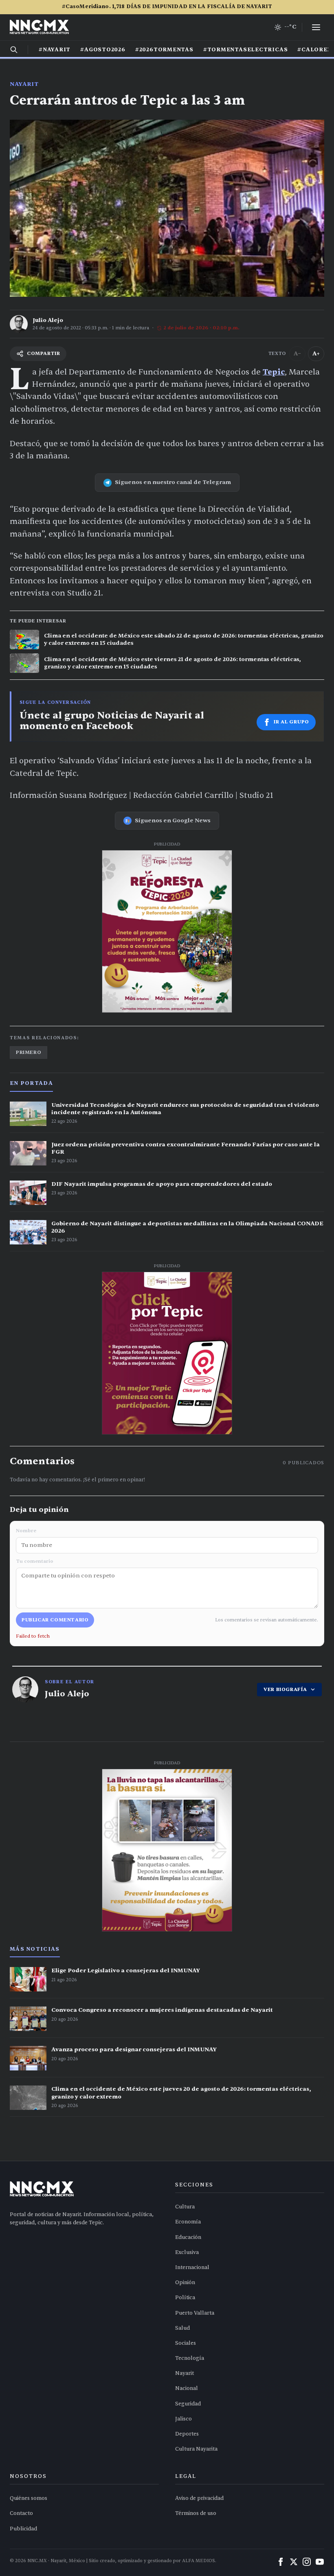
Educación (188, 2237)
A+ (316, 354)
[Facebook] (281, 2562)
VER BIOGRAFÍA (285, 1689)
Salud (182, 2328)
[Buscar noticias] (14, 50)
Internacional (192, 2267)
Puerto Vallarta (195, 2313)
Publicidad (23, 2529)
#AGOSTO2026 (103, 50)
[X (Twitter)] (294, 2562)
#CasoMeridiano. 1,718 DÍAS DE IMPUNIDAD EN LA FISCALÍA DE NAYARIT (167, 7)
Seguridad (188, 2404)
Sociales (186, 2343)
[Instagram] (307, 2562)
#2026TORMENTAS (164, 50)
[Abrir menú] (316, 27)
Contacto (21, 2513)
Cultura (185, 2207)
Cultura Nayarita (196, 2449)
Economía (188, 2222)
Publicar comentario (55, 1620)
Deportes (187, 2434)
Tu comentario (35, 1561)
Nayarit (24, 84)
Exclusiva (187, 2252)
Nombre (26, 1531)
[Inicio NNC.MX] (39, 27)
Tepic (274, 372)
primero (29, 1052)
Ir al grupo (291, 722)
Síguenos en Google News (173, 820)
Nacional (187, 2388)
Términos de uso (196, 2513)
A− (297, 354)
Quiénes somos (29, 2498)
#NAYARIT (55, 50)
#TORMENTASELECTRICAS (246, 50)
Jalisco (183, 2419)
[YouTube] (320, 2562)
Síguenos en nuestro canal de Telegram (173, 482)
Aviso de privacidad (199, 2498)
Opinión (185, 2282)
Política (185, 2298)
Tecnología (190, 2358)
